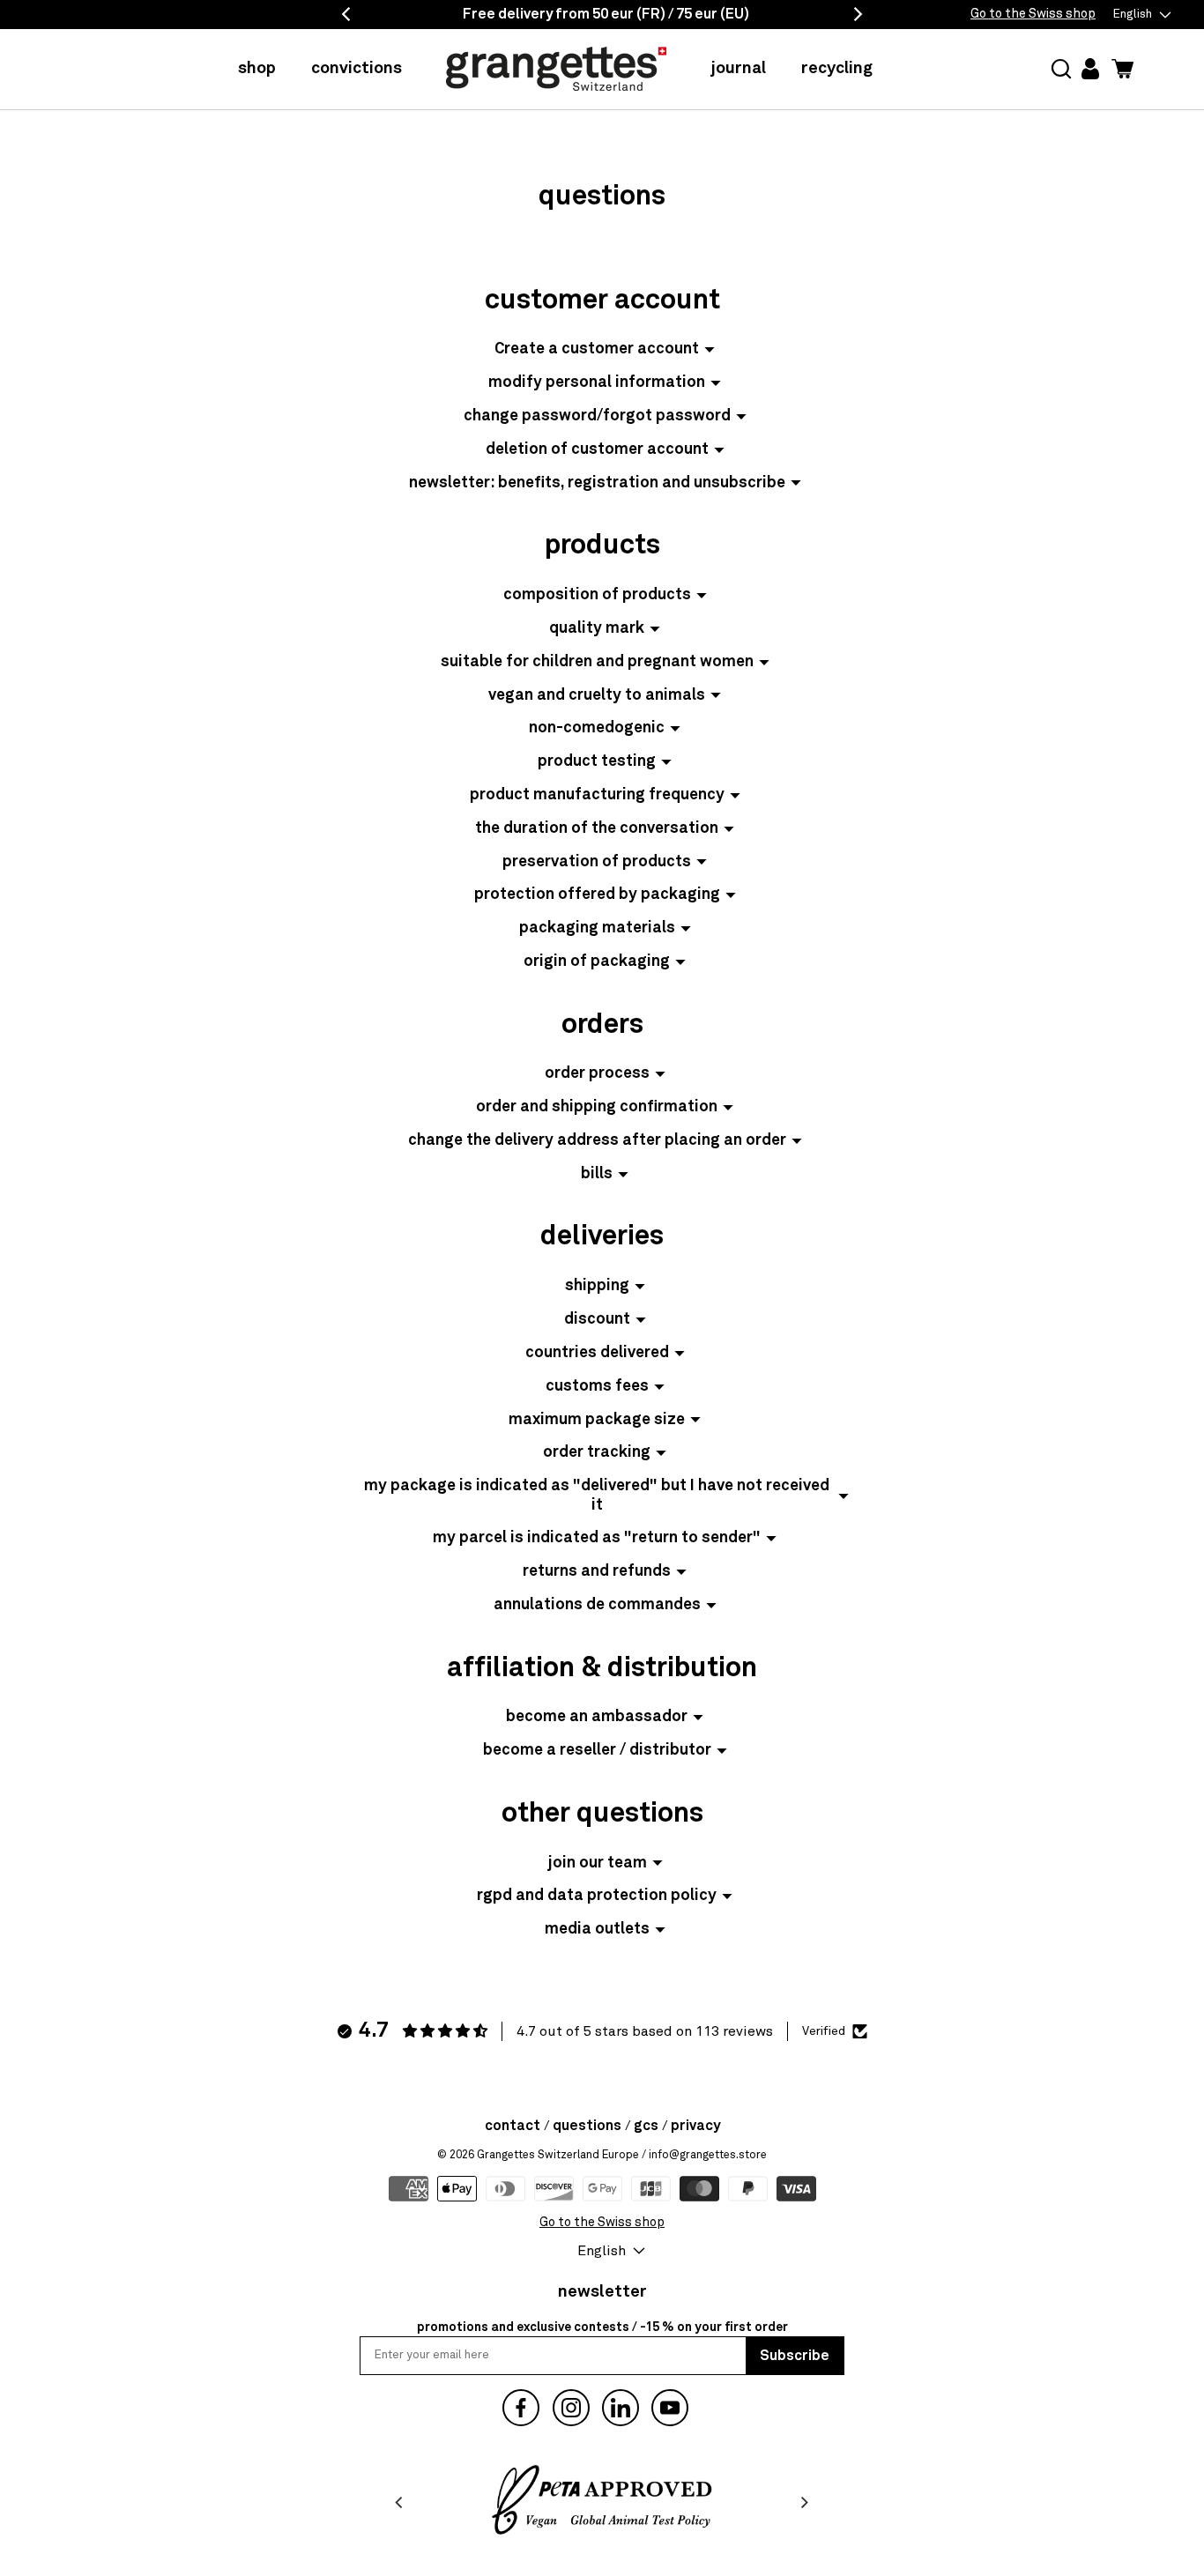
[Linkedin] (621, 2408)
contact (513, 2126)
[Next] (804, 2503)
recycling (837, 68)
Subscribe (795, 2356)
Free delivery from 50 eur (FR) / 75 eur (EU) (606, 14)
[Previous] (400, 2503)
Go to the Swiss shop (1033, 14)
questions (587, 2126)
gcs (646, 2126)
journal (738, 68)
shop (257, 68)
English (1133, 15)
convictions (357, 68)
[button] (1061, 69)
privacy (695, 2126)
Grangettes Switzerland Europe (558, 2155)
